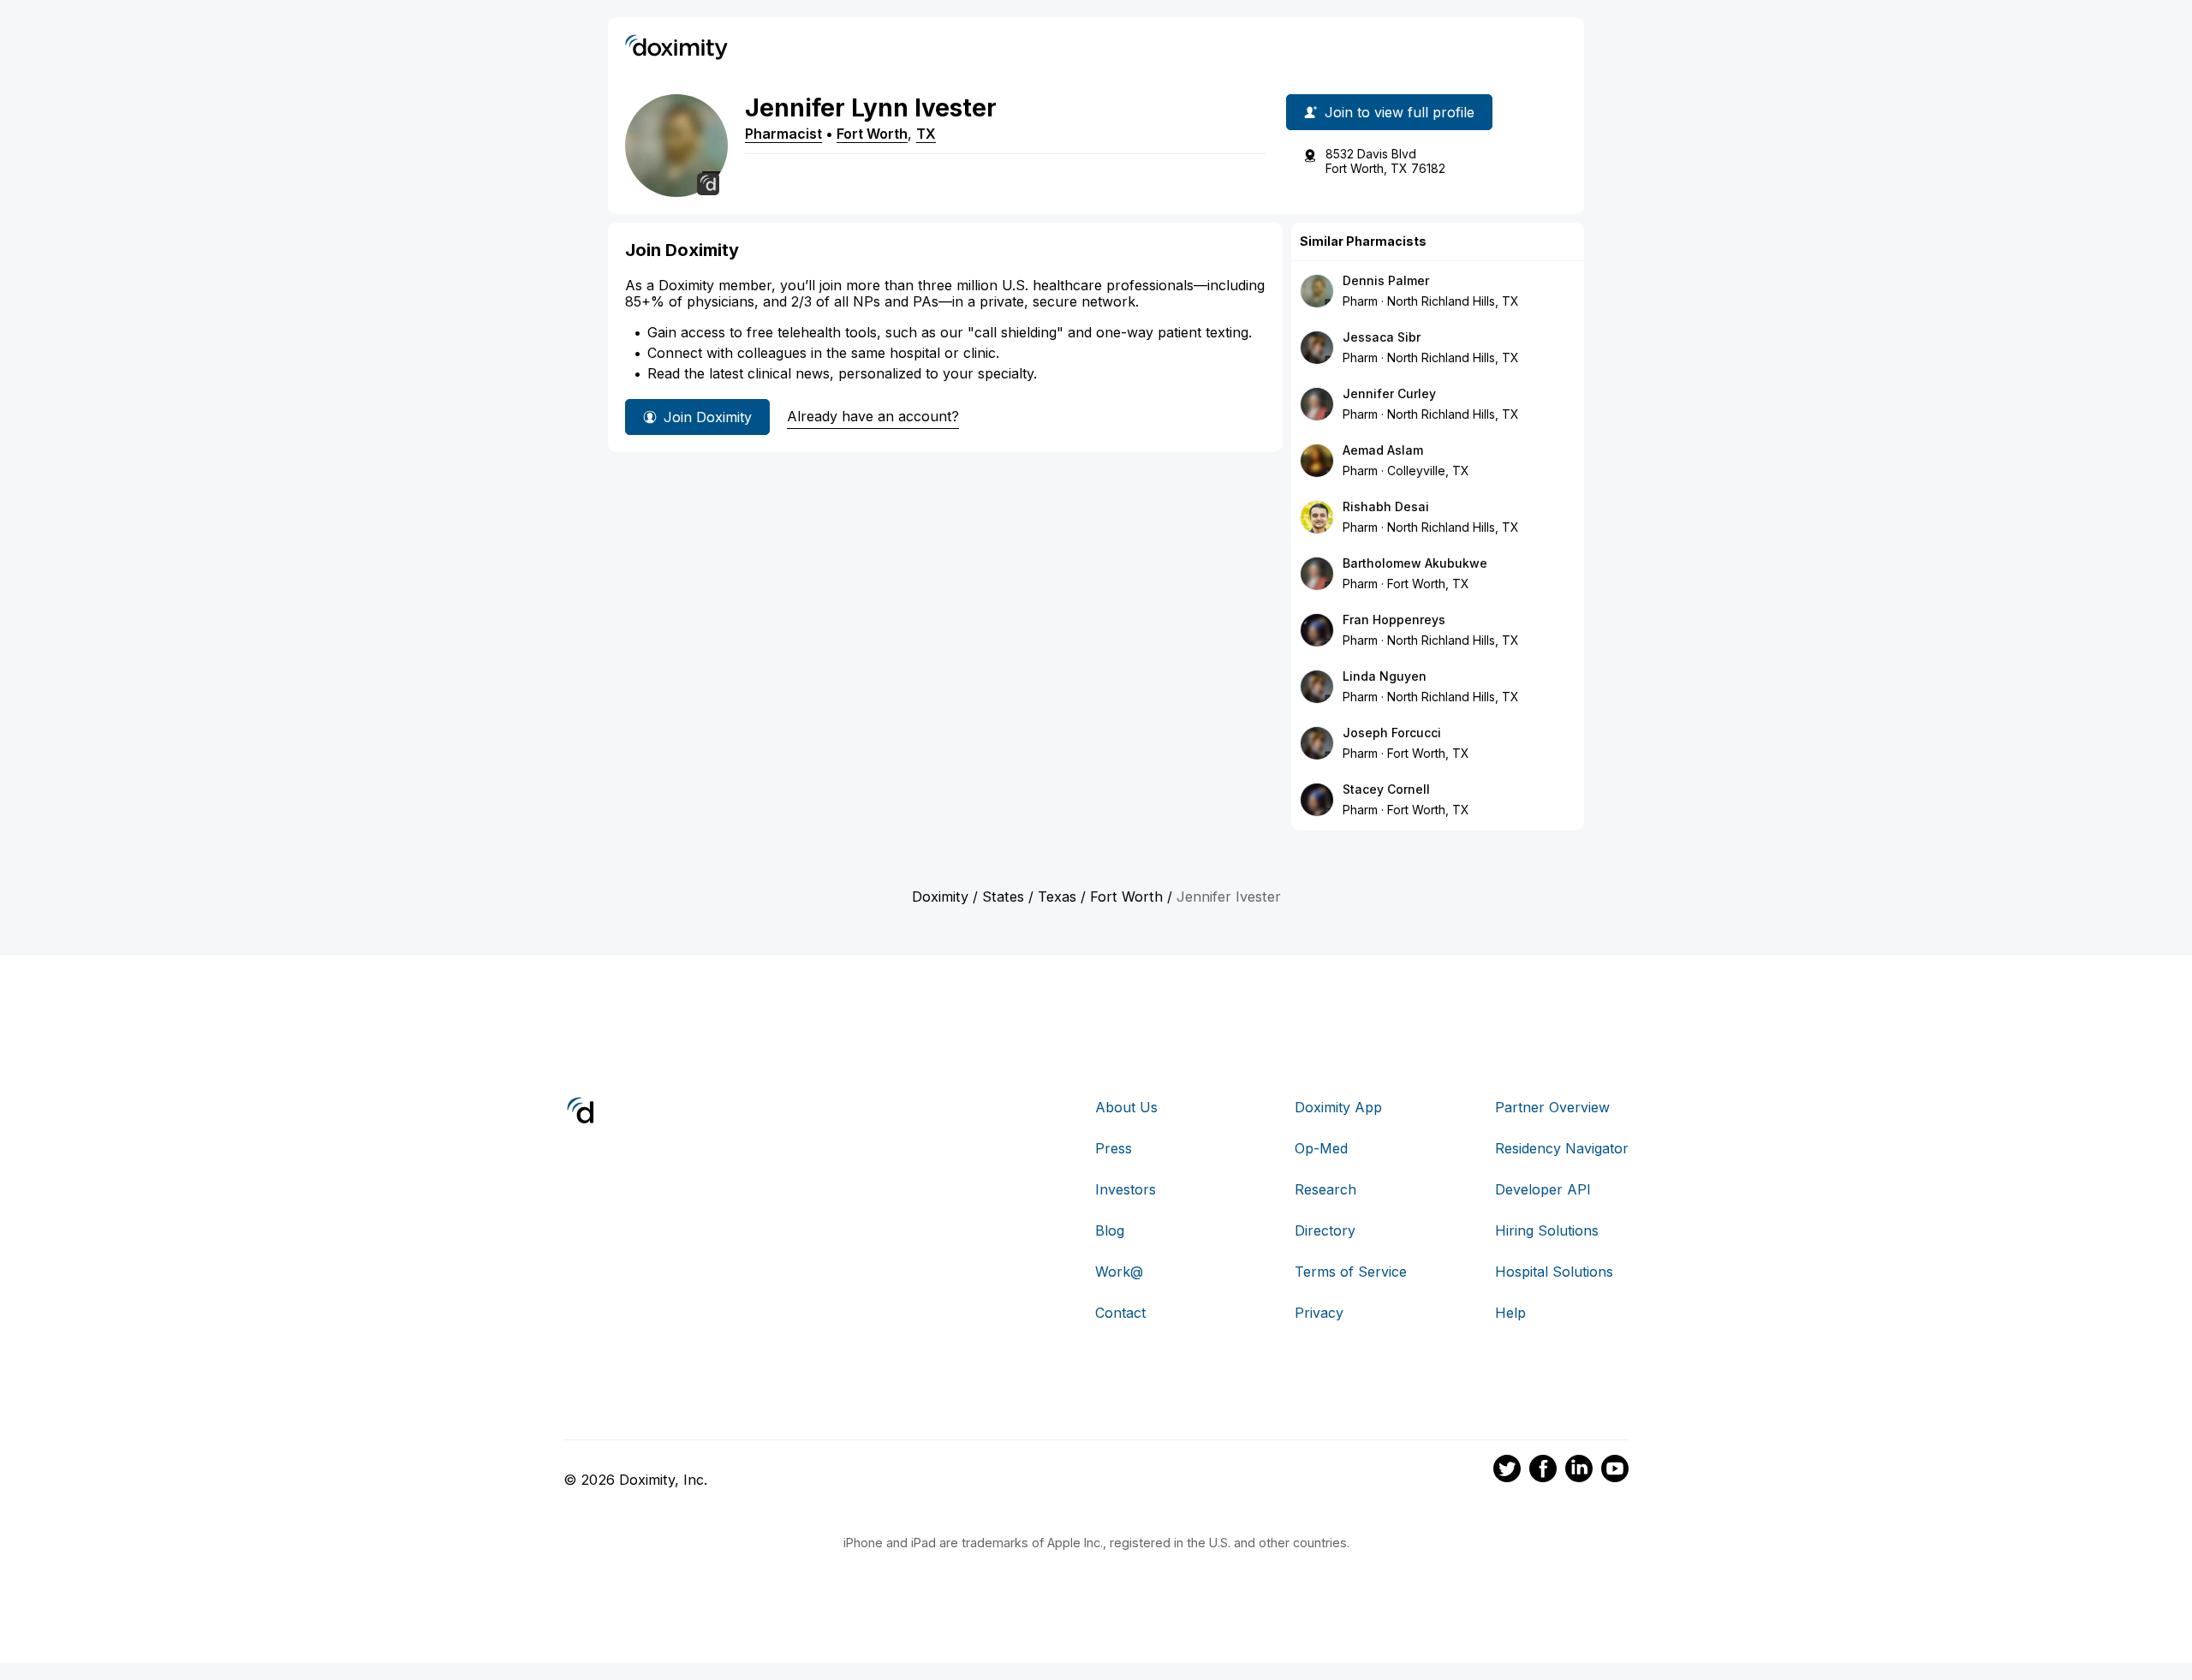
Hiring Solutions (1547, 1230)
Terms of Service (1351, 1272)
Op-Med (1321, 1148)
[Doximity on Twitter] (1507, 1471)
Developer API (1543, 1189)
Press (1114, 1148)
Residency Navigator (1562, 1148)
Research (1325, 1189)
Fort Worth (872, 134)
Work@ (1119, 1272)
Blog (1110, 1230)
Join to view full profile (1400, 112)
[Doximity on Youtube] (1615, 1471)
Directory (1325, 1230)
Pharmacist (783, 134)
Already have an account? (873, 416)
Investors (1126, 1189)
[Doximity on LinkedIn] (1579, 1471)
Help (1510, 1313)
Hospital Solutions (1554, 1272)
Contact (1120, 1313)
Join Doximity (708, 417)
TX (926, 134)
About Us (1126, 1107)
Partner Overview (1552, 1107)
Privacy (1319, 1313)
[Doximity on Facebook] (1543, 1471)
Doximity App (1338, 1107)
